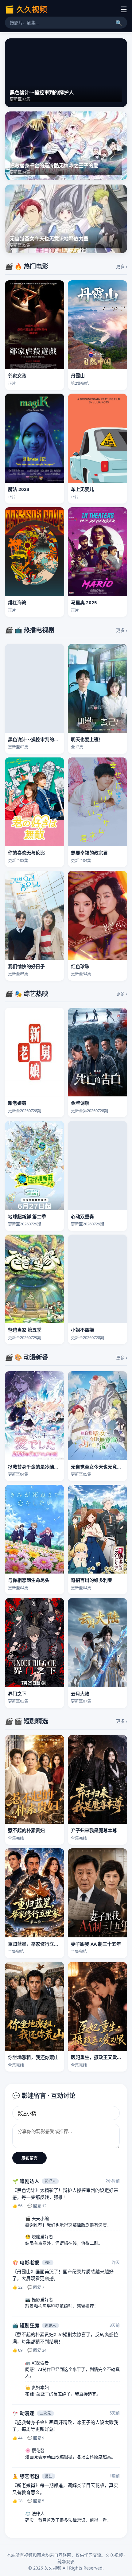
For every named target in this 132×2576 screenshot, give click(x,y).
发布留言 (29, 2158)
